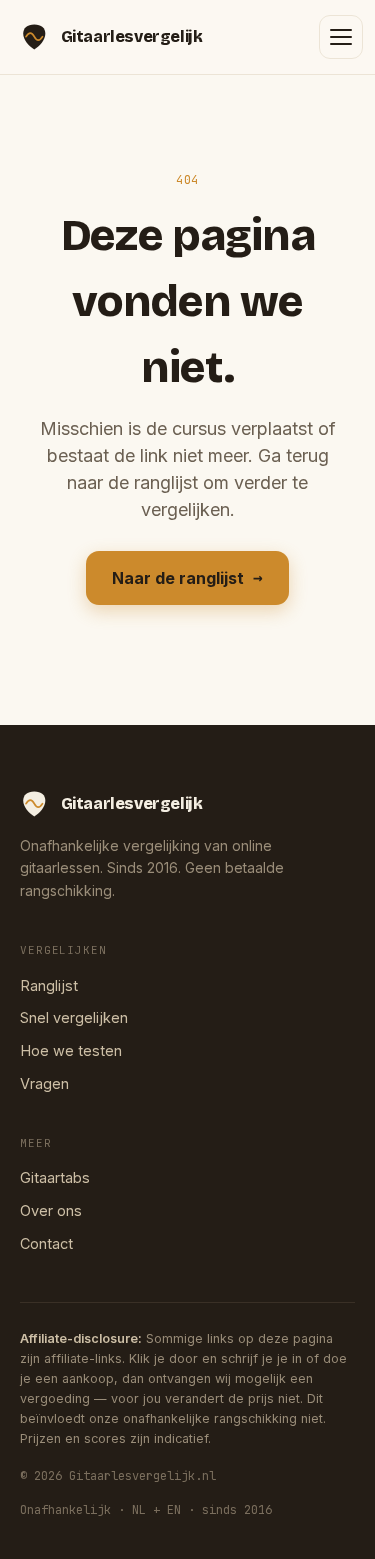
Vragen (44, 1083)
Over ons (51, 1210)
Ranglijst (49, 985)
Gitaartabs (55, 1177)
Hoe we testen (71, 1050)
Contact (46, 1243)
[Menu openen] (341, 37)
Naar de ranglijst (187, 577)
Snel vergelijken (74, 1017)
